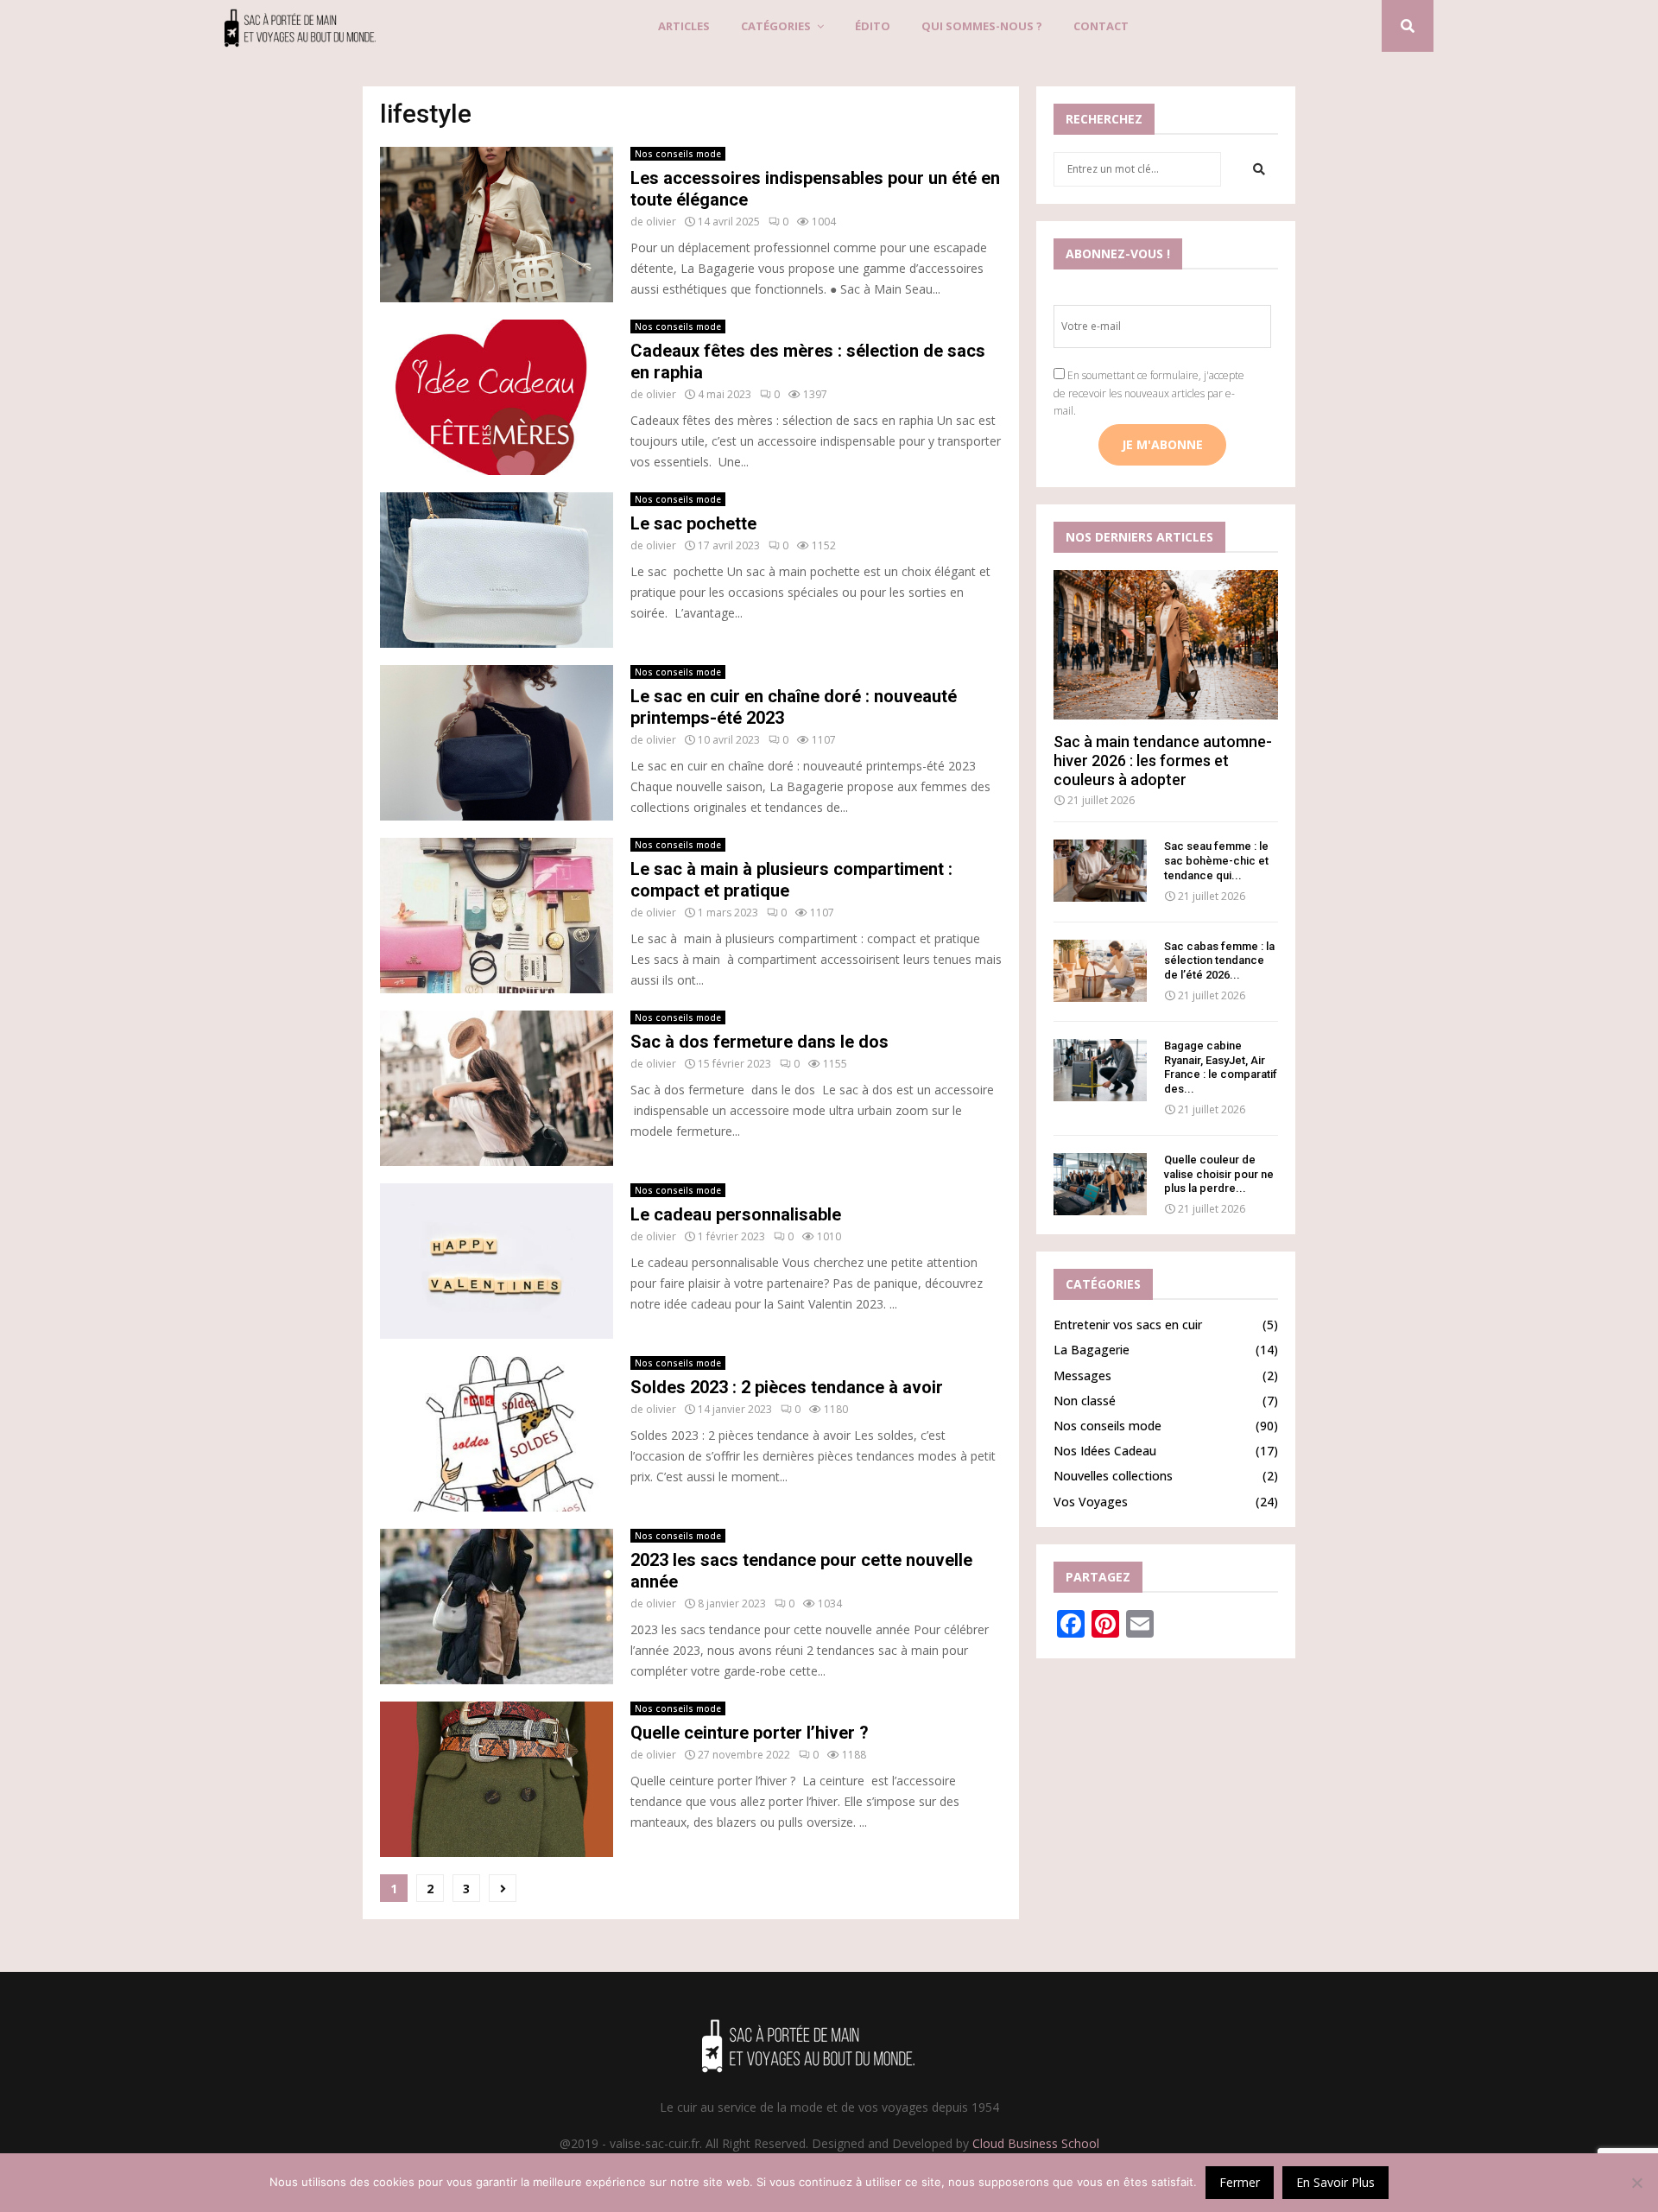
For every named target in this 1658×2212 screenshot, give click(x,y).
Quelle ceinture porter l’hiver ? (750, 1733)
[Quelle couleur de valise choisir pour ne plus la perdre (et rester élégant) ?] (1100, 1184)
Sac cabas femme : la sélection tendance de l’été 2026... (1219, 961)
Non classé (1085, 1401)
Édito (873, 26)
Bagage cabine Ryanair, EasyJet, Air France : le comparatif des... (1221, 1067)
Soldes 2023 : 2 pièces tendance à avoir (787, 1387)
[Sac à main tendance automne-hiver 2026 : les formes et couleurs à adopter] (1166, 645)
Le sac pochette (693, 523)
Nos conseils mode (678, 154)
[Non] (1636, 2183)
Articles (684, 26)
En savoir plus (1335, 2182)
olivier (661, 222)
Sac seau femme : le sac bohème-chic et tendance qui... (1216, 861)
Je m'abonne (1162, 444)
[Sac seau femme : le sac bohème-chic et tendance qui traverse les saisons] (1100, 871)
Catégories (776, 26)
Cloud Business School (1036, 2143)
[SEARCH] (1259, 169)
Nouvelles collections (1113, 1476)
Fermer (1240, 2182)
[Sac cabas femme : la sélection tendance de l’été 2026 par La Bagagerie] (1100, 971)
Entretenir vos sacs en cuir (1128, 1325)
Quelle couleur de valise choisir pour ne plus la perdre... (1219, 1174)
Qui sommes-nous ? (982, 26)
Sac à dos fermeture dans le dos (759, 1042)
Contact (1101, 26)
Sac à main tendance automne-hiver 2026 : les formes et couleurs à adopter (1163, 760)
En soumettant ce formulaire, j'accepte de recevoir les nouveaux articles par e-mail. (1149, 393)
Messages (1082, 1375)
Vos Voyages (1091, 1502)
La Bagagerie (1092, 1350)
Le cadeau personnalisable (736, 1214)
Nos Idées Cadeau (1105, 1451)
